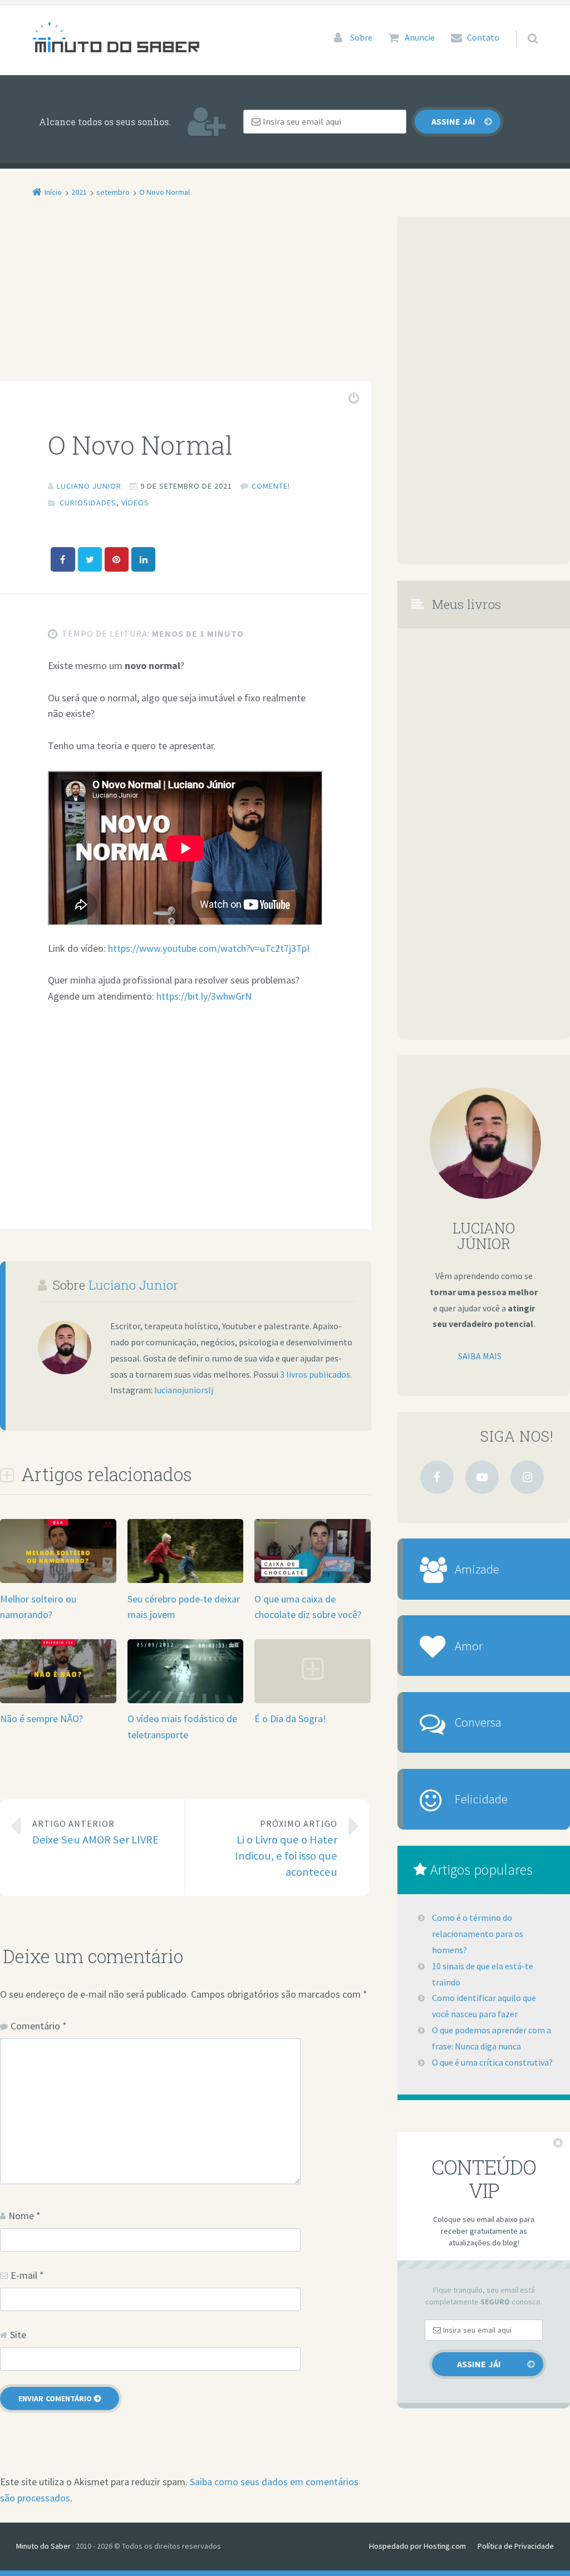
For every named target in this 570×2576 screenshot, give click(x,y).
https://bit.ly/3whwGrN (204, 996)
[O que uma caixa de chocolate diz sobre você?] (313, 1580)
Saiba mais (480, 1356)
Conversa (478, 1722)
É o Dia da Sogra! (290, 1719)
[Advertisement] (186, 299)
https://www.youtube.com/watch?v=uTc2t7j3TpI (209, 948)
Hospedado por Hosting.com (417, 2546)
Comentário (39, 2026)
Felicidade (481, 1799)
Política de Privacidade (516, 2546)
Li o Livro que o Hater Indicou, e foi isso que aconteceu (286, 1848)
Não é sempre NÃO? (41, 1719)
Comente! (271, 486)
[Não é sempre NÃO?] (58, 1701)
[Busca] (522, 28)
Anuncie (420, 37)
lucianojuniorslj (184, 1390)
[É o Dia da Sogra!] (313, 1701)
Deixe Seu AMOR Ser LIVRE (95, 1832)
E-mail (27, 2275)
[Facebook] (437, 1477)
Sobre (361, 37)
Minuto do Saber (43, 2546)
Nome (24, 2216)
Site (18, 2335)
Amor (469, 1646)
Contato (483, 37)
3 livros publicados (315, 1374)
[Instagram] (527, 1477)
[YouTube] (482, 1477)
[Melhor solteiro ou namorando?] (58, 1580)
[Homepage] (116, 37)
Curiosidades (88, 503)
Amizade (477, 1569)
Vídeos (135, 503)
